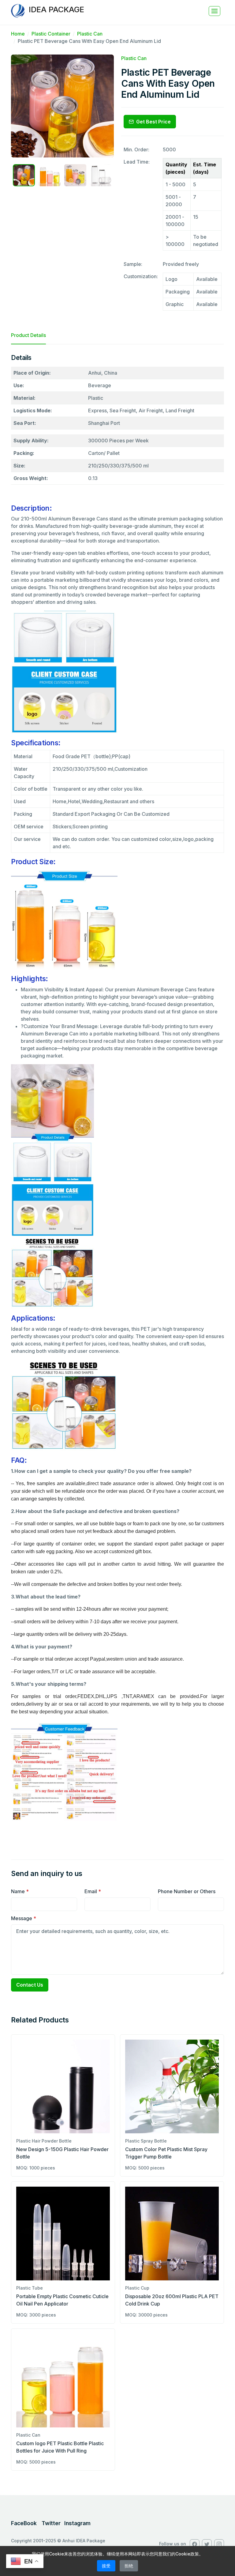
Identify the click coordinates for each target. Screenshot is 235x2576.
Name (20, 1891)
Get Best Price (153, 122)
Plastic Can (90, 34)
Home (18, 34)
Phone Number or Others (187, 1891)
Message (24, 1918)
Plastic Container (51, 34)
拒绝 (129, 2566)
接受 (106, 2566)
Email (93, 1891)
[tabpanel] (117, 1097)
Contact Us (30, 1985)
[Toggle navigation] (214, 11)
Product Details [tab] (28, 335)
